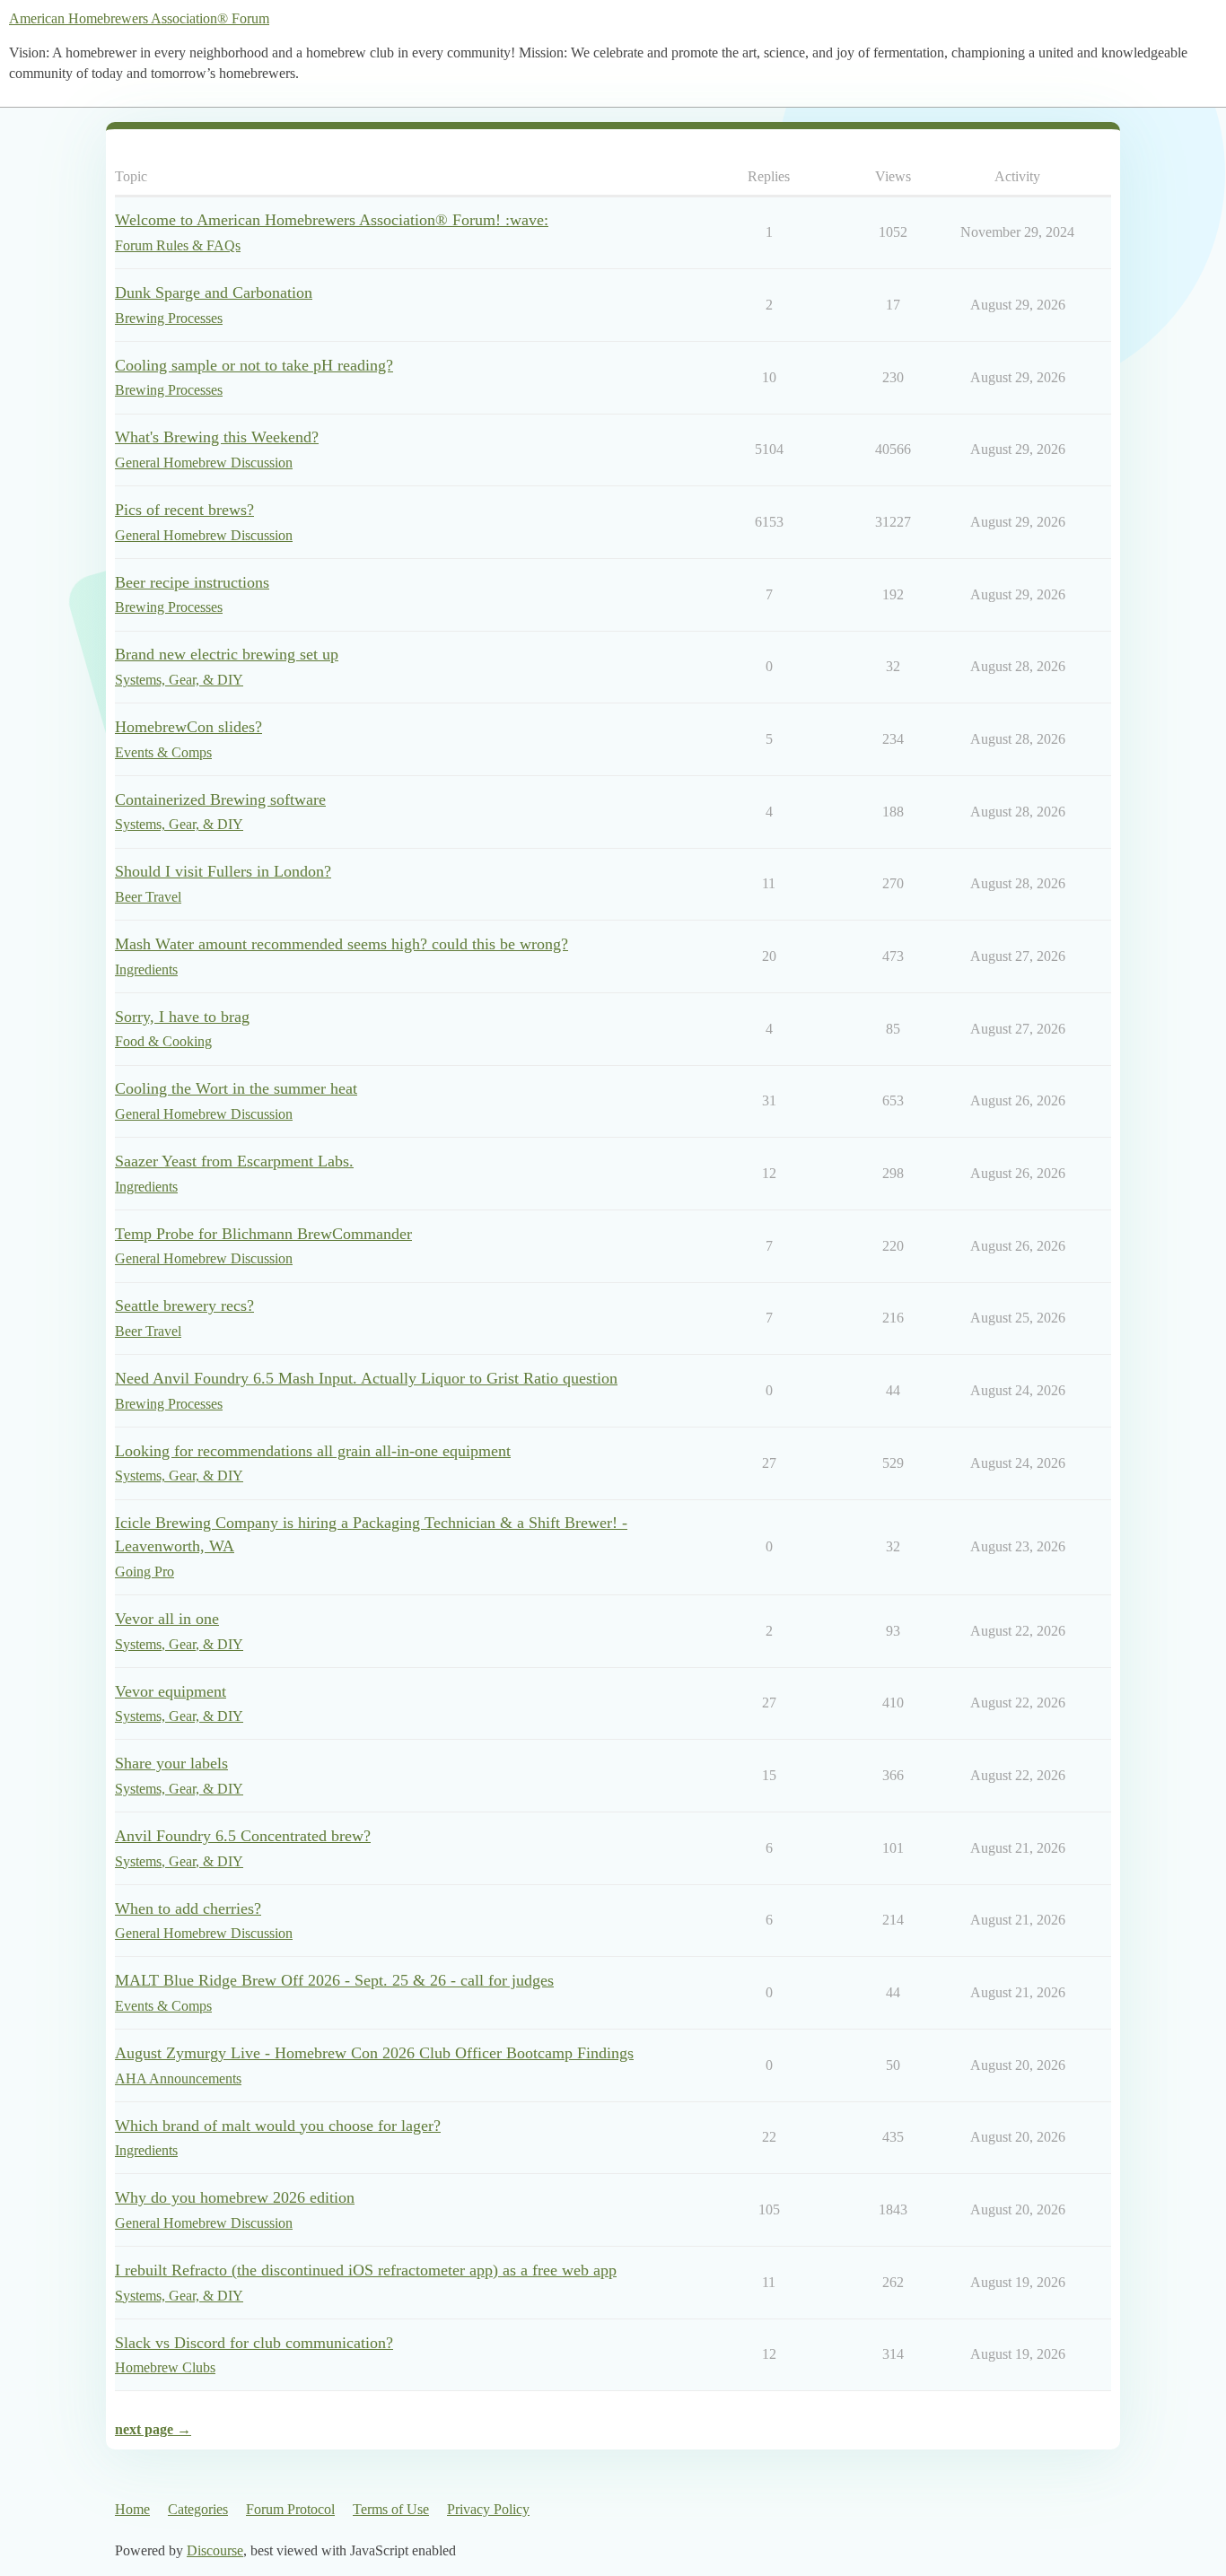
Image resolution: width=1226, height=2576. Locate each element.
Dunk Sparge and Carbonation (214, 293)
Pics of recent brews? (184, 510)
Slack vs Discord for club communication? (254, 2343)
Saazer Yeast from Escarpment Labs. (234, 1161)
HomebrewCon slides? (188, 727)
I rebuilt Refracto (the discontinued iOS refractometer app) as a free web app (366, 2270)
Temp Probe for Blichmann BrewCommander (263, 1234)
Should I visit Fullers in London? (223, 871)
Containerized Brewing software (220, 799)
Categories (198, 2509)
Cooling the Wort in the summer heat (236, 1088)
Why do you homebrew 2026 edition (235, 2197)
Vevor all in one (167, 1619)
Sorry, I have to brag (182, 1017)
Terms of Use (391, 2509)
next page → (153, 2429)
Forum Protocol (290, 2509)
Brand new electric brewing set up (227, 654)
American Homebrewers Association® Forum (139, 18)
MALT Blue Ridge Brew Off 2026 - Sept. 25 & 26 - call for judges (334, 1980)
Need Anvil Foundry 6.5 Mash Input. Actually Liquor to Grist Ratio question (366, 1378)
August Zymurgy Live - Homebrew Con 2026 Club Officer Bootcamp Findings (374, 2053)
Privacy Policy (488, 2509)
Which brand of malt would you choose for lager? (278, 2126)
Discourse (215, 2550)
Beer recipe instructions (192, 582)
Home (132, 2509)
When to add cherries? (188, 1908)
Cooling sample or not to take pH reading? (254, 365)
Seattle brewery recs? (184, 1305)
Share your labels (171, 1763)
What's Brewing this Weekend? (217, 437)
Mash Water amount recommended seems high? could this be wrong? (342, 944)
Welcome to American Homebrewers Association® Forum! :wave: (332, 220)
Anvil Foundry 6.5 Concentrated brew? (243, 1836)
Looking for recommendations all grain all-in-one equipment (313, 1451)
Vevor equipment (171, 1691)
